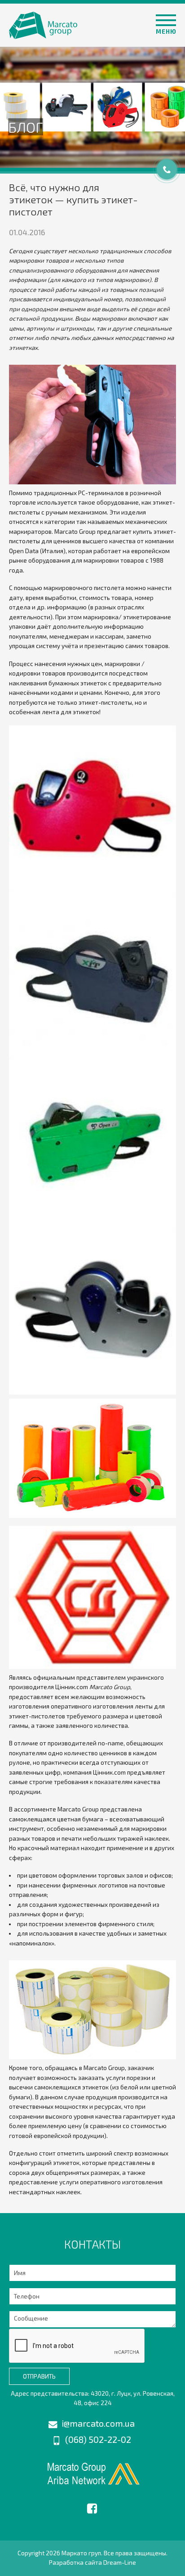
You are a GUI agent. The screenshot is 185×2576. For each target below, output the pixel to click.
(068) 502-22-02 (98, 2439)
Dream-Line (120, 2563)
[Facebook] (92, 2507)
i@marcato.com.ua (98, 2423)
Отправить (39, 2376)
